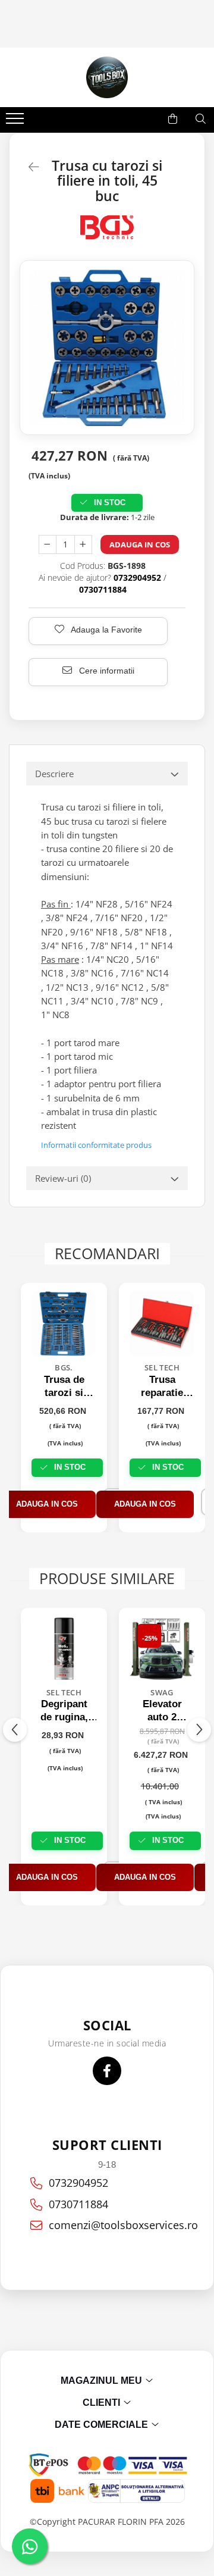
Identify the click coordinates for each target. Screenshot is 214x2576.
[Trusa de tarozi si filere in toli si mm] (64, 1324)
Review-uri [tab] (63, 1178)
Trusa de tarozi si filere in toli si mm (64, 1387)
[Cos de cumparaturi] (173, 119)
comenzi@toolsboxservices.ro (116, 2225)
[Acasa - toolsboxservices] (107, 77)
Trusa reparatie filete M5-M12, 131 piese (162, 1387)
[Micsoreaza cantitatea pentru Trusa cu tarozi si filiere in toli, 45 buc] (48, 544)
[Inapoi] (29, 167)
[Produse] (16, 122)
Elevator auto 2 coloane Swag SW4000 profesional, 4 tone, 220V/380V (162, 1711)
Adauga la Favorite (106, 630)
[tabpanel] (107, 348)
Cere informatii (106, 671)
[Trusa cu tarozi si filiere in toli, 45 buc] (107, 348)
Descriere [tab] (54, 774)
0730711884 (78, 2204)
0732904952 (78, 2183)
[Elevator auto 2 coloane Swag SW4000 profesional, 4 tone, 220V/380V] (162, 1649)
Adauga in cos (140, 544)
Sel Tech (162, 1367)
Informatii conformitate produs (96, 1145)
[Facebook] (107, 2071)
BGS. (64, 1367)
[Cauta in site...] (201, 119)
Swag (162, 1692)
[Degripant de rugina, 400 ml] (64, 1649)
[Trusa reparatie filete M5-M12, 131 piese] (162, 1324)
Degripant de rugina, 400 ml (64, 1711)
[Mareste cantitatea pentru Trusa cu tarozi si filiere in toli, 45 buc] (83, 544)
